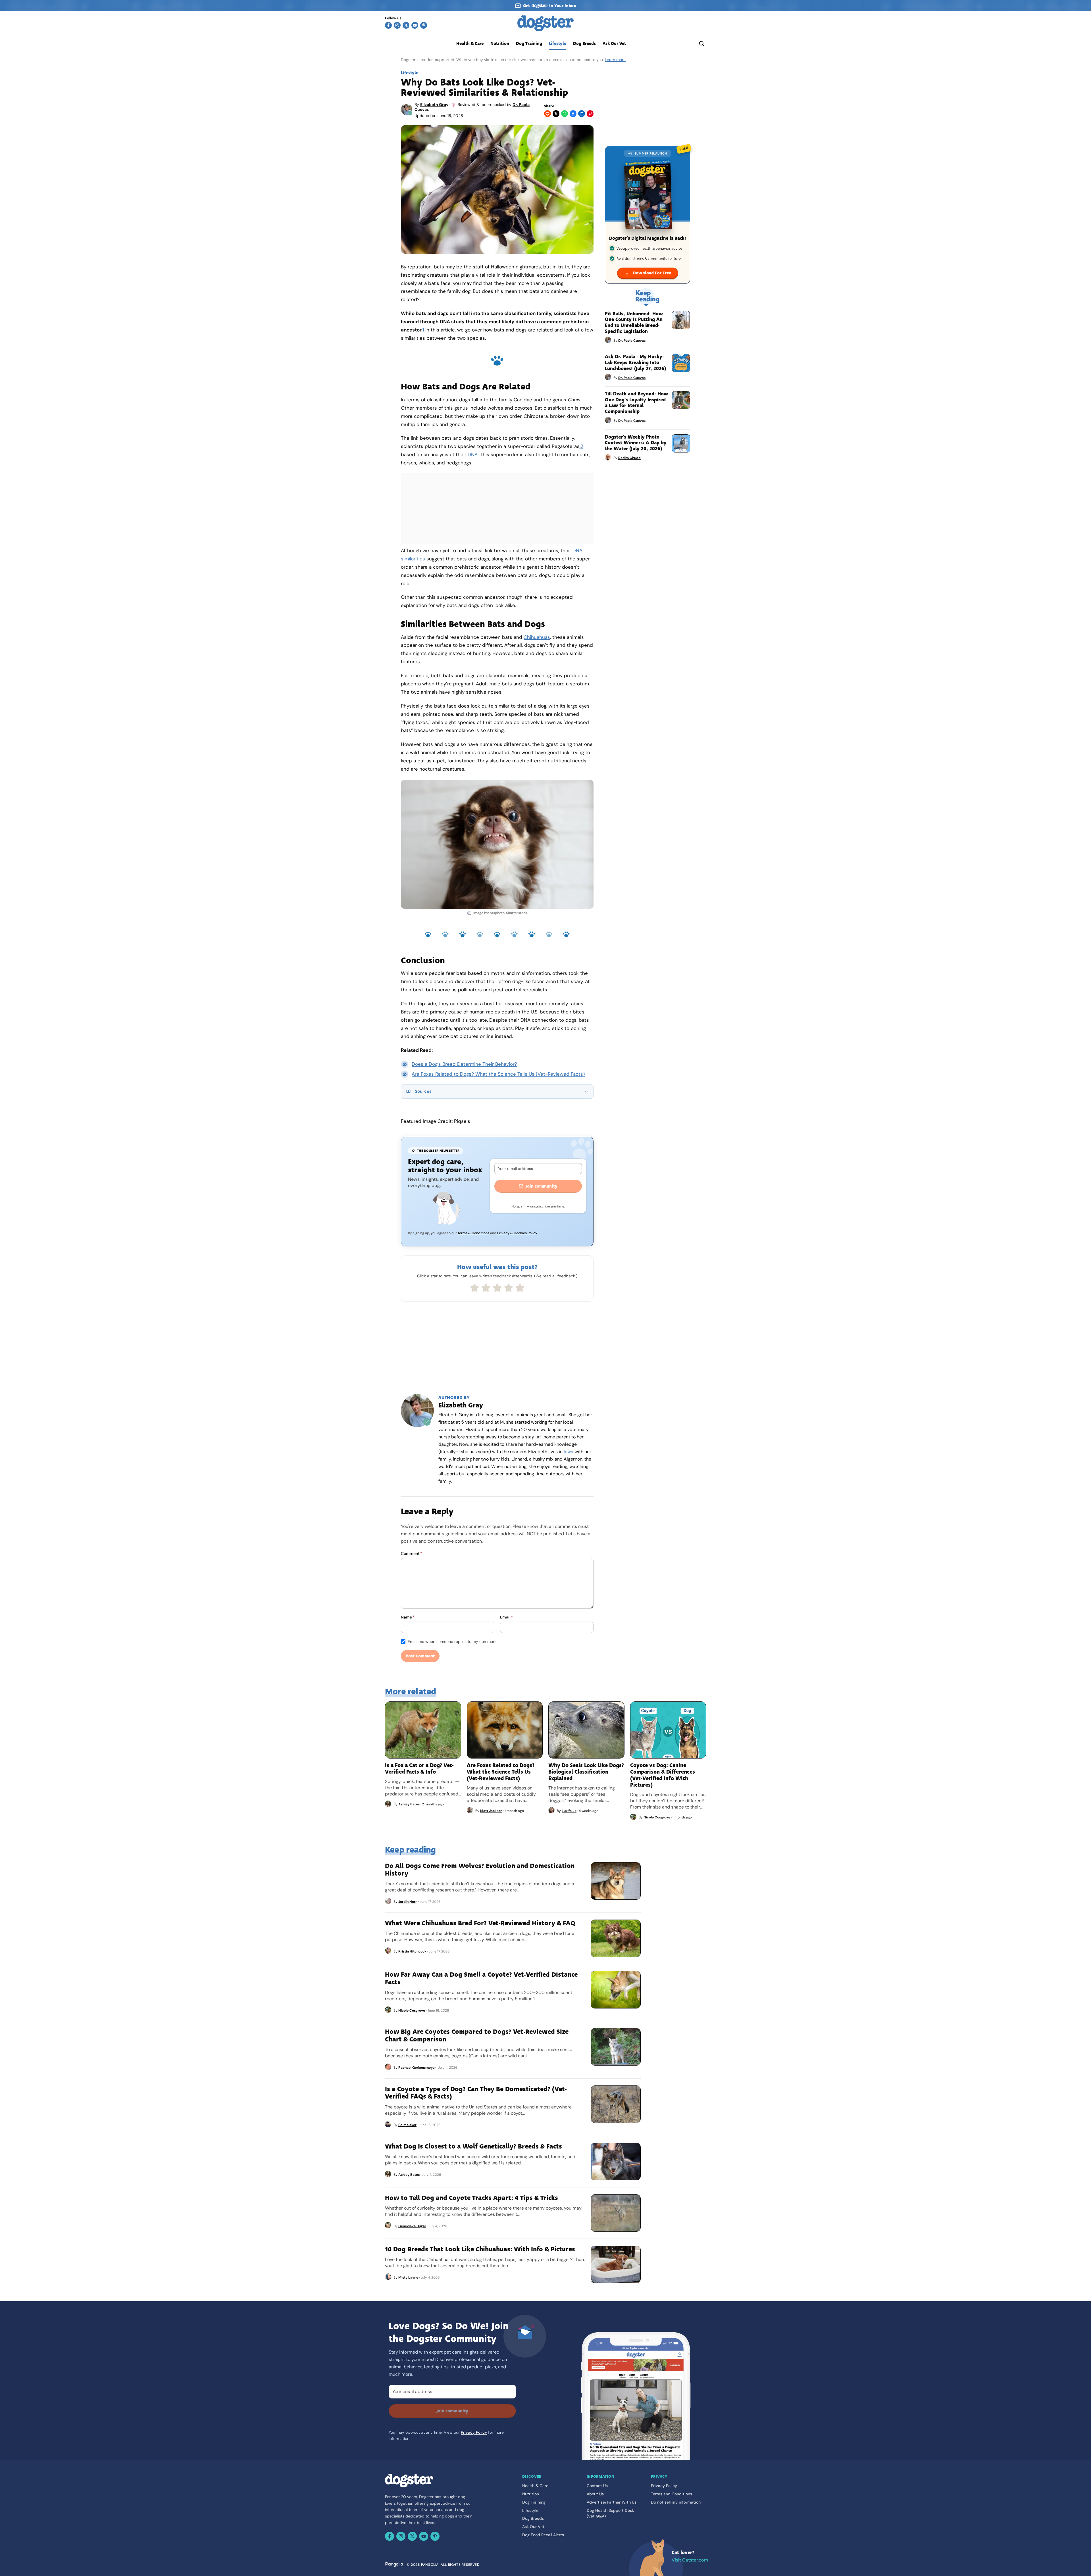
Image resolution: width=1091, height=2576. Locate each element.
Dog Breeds (584, 43)
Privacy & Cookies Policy (517, 1233)
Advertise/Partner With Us (612, 2502)
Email (506, 1617)
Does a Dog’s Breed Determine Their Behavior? (464, 1064)
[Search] (701, 43)
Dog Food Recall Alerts (543, 2535)
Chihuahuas (537, 637)
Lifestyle (558, 43)
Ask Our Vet (614, 43)
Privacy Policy (474, 2432)
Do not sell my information (676, 2502)
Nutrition (500, 43)
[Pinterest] (424, 25)
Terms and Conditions (672, 2494)
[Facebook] (388, 25)
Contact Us (597, 2486)
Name (408, 1617)
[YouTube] (415, 25)
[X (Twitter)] (406, 25)
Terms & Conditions (473, 1233)
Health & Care (470, 43)
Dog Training (529, 43)
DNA (473, 454)
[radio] (474, 1288)
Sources (423, 1091)
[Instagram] (397, 25)
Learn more (615, 60)
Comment (412, 1553)
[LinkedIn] (582, 114)
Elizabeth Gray (434, 105)
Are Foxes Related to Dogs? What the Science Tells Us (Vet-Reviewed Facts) (498, 1074)
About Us (595, 2494)
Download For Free (652, 273)
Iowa (569, 1452)
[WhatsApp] (565, 114)
